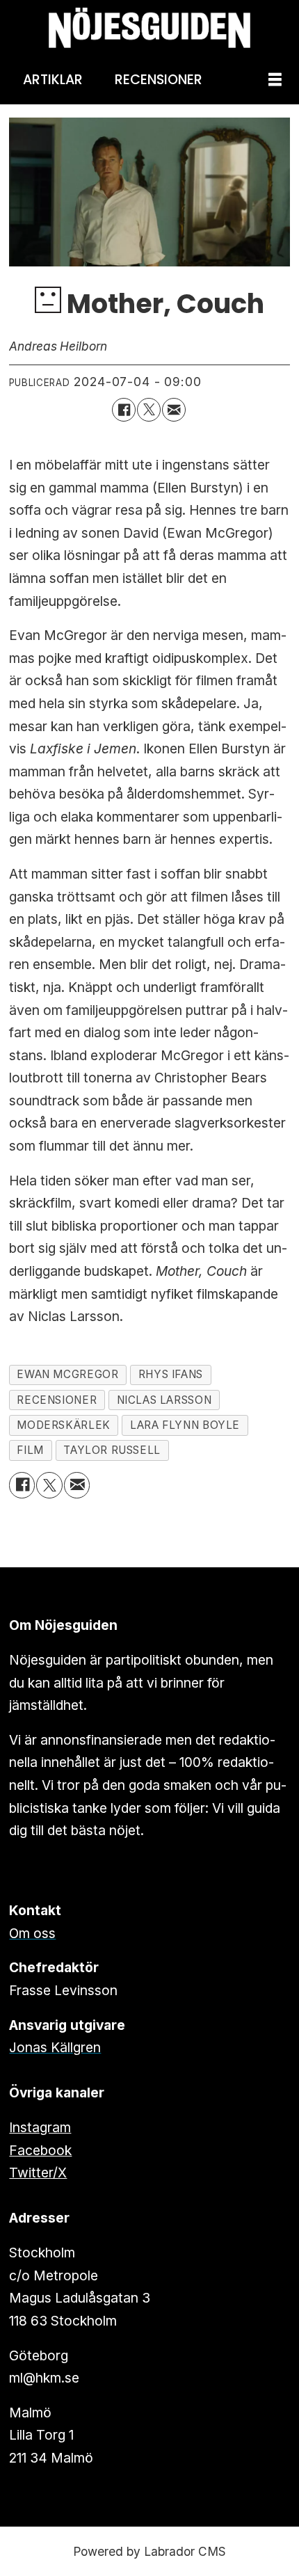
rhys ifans (171, 1374)
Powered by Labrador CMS (149, 2551)
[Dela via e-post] (174, 410)
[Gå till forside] (149, 28)
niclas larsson (164, 1400)
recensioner (57, 1400)
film (30, 1450)
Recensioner (159, 80)
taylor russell (112, 1450)
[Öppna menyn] (275, 80)
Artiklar (53, 80)
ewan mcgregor (67, 1374)
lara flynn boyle (185, 1425)
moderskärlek (63, 1425)
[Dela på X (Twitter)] (149, 410)
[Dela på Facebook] (124, 410)
